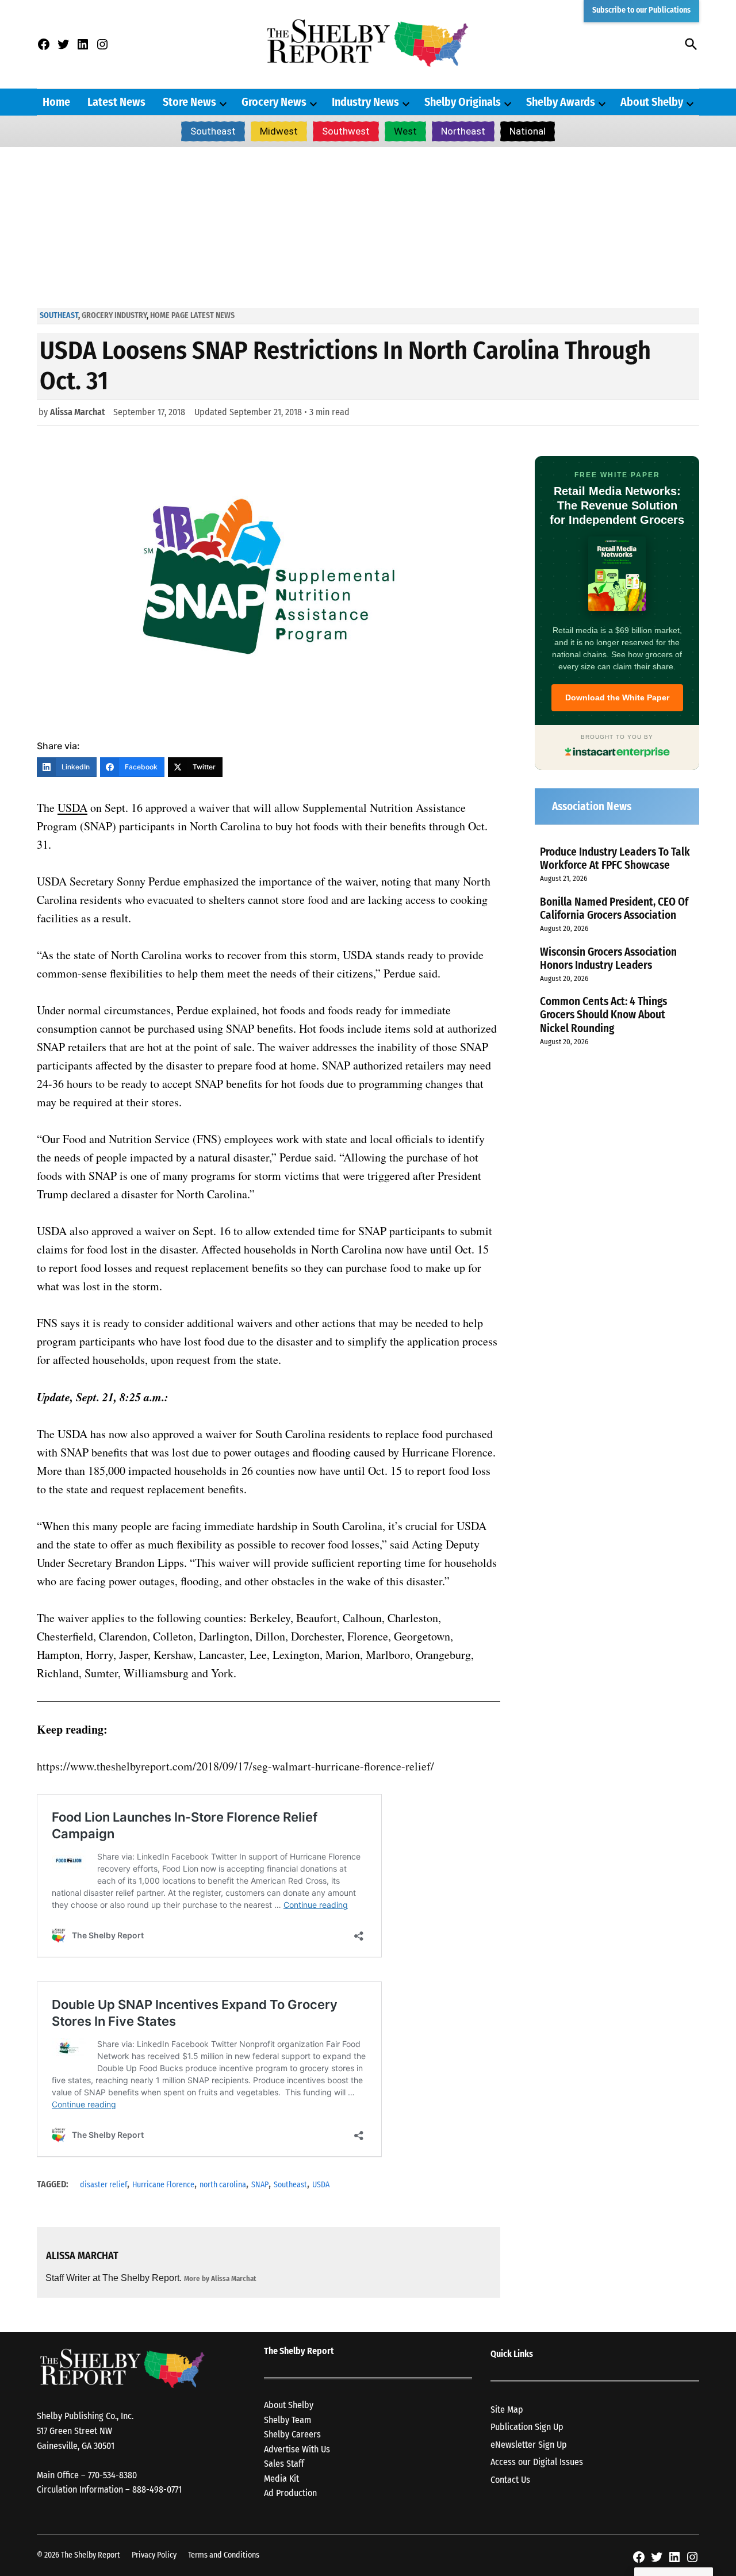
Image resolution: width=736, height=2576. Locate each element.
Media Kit (281, 2479)
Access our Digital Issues (537, 2462)
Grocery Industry (114, 315)
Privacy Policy (154, 2555)
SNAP (260, 2185)
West (405, 131)
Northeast (463, 131)
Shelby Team (287, 2420)
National (528, 131)
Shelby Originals (463, 102)
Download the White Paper (617, 697)
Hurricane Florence (163, 2185)
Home (56, 102)
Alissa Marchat (78, 412)
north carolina (223, 2185)
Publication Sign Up (527, 2427)
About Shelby (652, 102)
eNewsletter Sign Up (529, 2445)
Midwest (279, 131)
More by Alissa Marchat (220, 2278)
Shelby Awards (561, 102)
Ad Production (290, 2493)
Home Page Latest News (192, 315)
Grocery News (274, 102)
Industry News (365, 102)
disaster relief (103, 2185)
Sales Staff (284, 2464)
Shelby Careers (292, 2434)
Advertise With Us (297, 2449)
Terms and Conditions (224, 2555)
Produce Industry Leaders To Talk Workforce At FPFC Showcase (615, 858)
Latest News (116, 102)
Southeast (213, 131)
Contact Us (510, 2480)
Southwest (346, 131)
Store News (189, 102)
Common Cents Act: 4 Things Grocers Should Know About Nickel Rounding (603, 1015)
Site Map (507, 2410)
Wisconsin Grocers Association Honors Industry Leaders (608, 959)
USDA (321, 2185)
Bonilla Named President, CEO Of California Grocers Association (614, 908)
